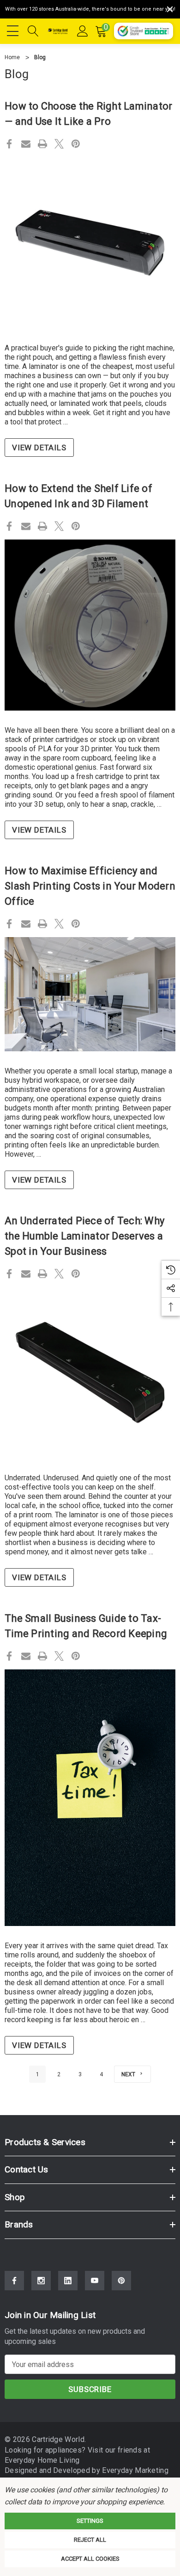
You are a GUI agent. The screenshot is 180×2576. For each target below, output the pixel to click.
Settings (90, 2521)
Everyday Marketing (135, 2470)
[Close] (170, 9)
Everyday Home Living (42, 2460)
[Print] (42, 144)
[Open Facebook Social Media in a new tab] (14, 2281)
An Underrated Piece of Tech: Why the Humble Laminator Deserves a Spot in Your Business (84, 1236)
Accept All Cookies (90, 2559)
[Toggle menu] (14, 30)
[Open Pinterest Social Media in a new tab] (121, 2281)
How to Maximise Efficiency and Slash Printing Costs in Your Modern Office (90, 886)
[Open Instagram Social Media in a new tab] (41, 2281)
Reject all (90, 2540)
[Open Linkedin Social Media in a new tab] (68, 2281)
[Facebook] (9, 144)
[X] (59, 144)
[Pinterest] (76, 144)
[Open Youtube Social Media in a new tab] (95, 2281)
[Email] (26, 144)
